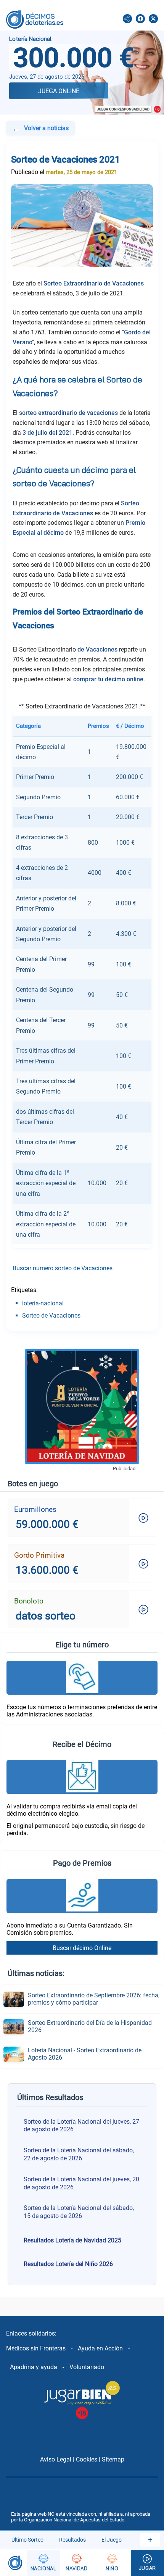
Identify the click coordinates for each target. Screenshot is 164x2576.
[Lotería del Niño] (112, 2563)
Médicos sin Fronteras (36, 2348)
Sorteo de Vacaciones (51, 1315)
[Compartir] (127, 19)
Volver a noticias (40, 129)
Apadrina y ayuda (34, 2367)
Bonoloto (29, 1601)
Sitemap (113, 2459)
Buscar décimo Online (82, 1948)
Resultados (72, 2540)
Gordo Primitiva (39, 1555)
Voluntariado (87, 2367)
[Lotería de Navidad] (76, 2563)
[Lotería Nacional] (43, 2563)
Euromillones (35, 1509)
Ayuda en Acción (100, 2348)
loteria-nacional (43, 1303)
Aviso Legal (56, 2459)
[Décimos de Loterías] (13, 2563)
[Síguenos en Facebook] (140, 19)
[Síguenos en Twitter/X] (153, 19)
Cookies (87, 2459)
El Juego (112, 2540)
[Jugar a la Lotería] (147, 2563)
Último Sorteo (27, 2540)
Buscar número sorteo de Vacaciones (63, 1268)
